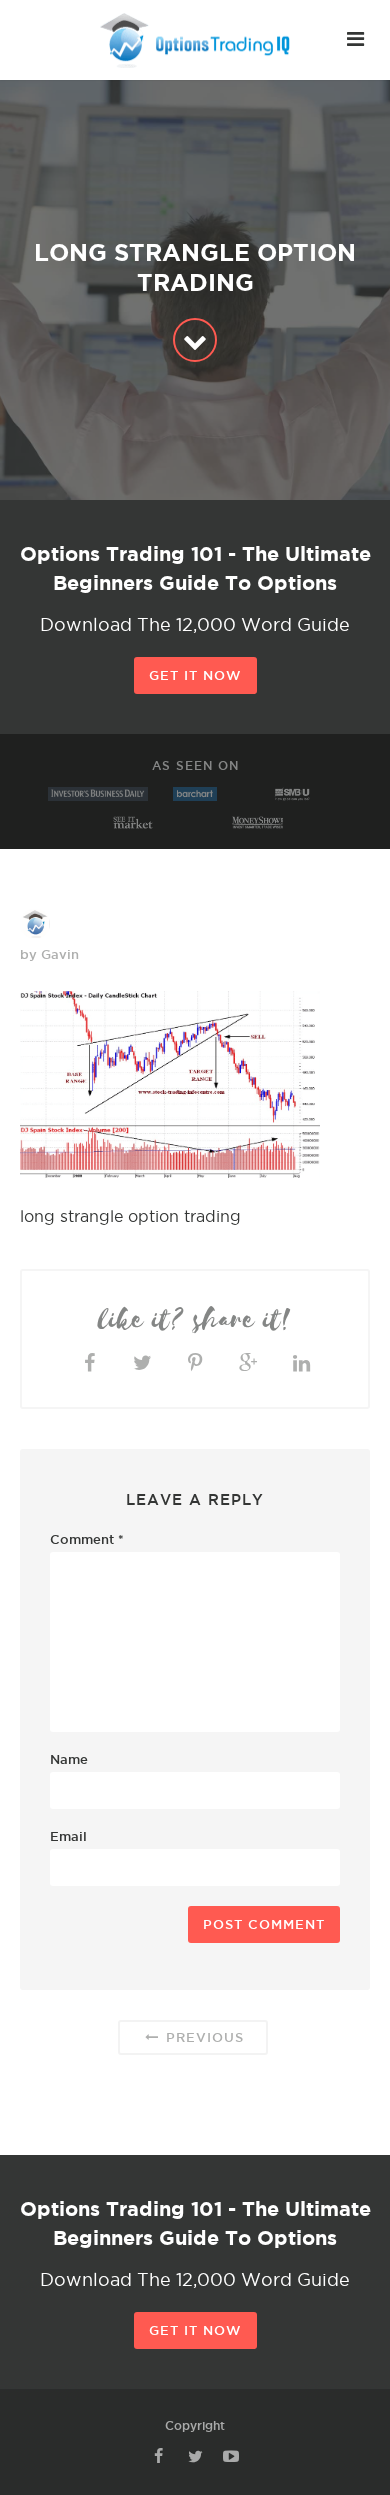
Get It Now (195, 675)
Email (68, 1836)
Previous (202, 2037)
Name (69, 1759)
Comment (87, 1539)
